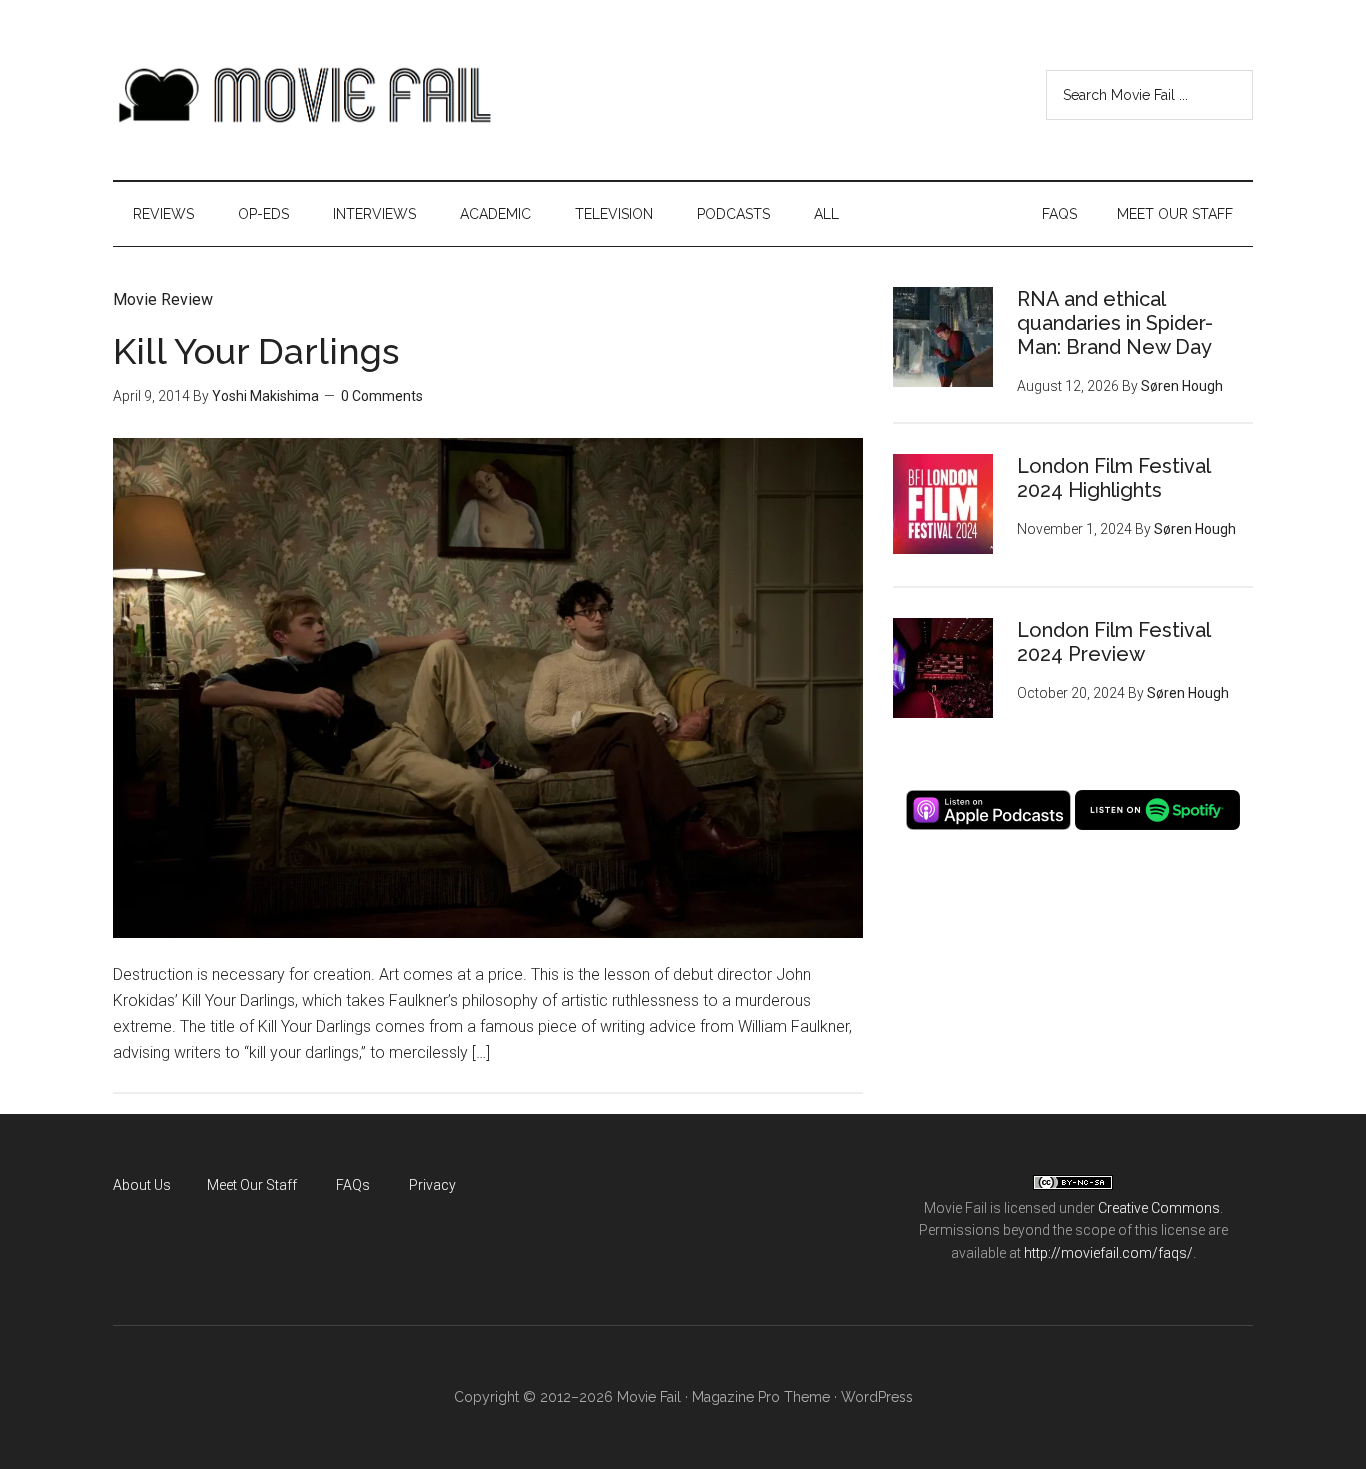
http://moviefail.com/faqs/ (1108, 1253)
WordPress (877, 1397)
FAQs (353, 1185)
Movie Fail (303, 95)
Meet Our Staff (252, 1185)
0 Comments (382, 396)
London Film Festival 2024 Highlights (1113, 478)
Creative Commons (1159, 1208)
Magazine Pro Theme (761, 1397)
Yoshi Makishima (265, 396)
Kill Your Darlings (256, 351)
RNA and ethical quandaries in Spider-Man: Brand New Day (1115, 323)
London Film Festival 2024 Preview (1113, 642)
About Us (142, 1185)
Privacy (432, 1185)
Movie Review (163, 299)
